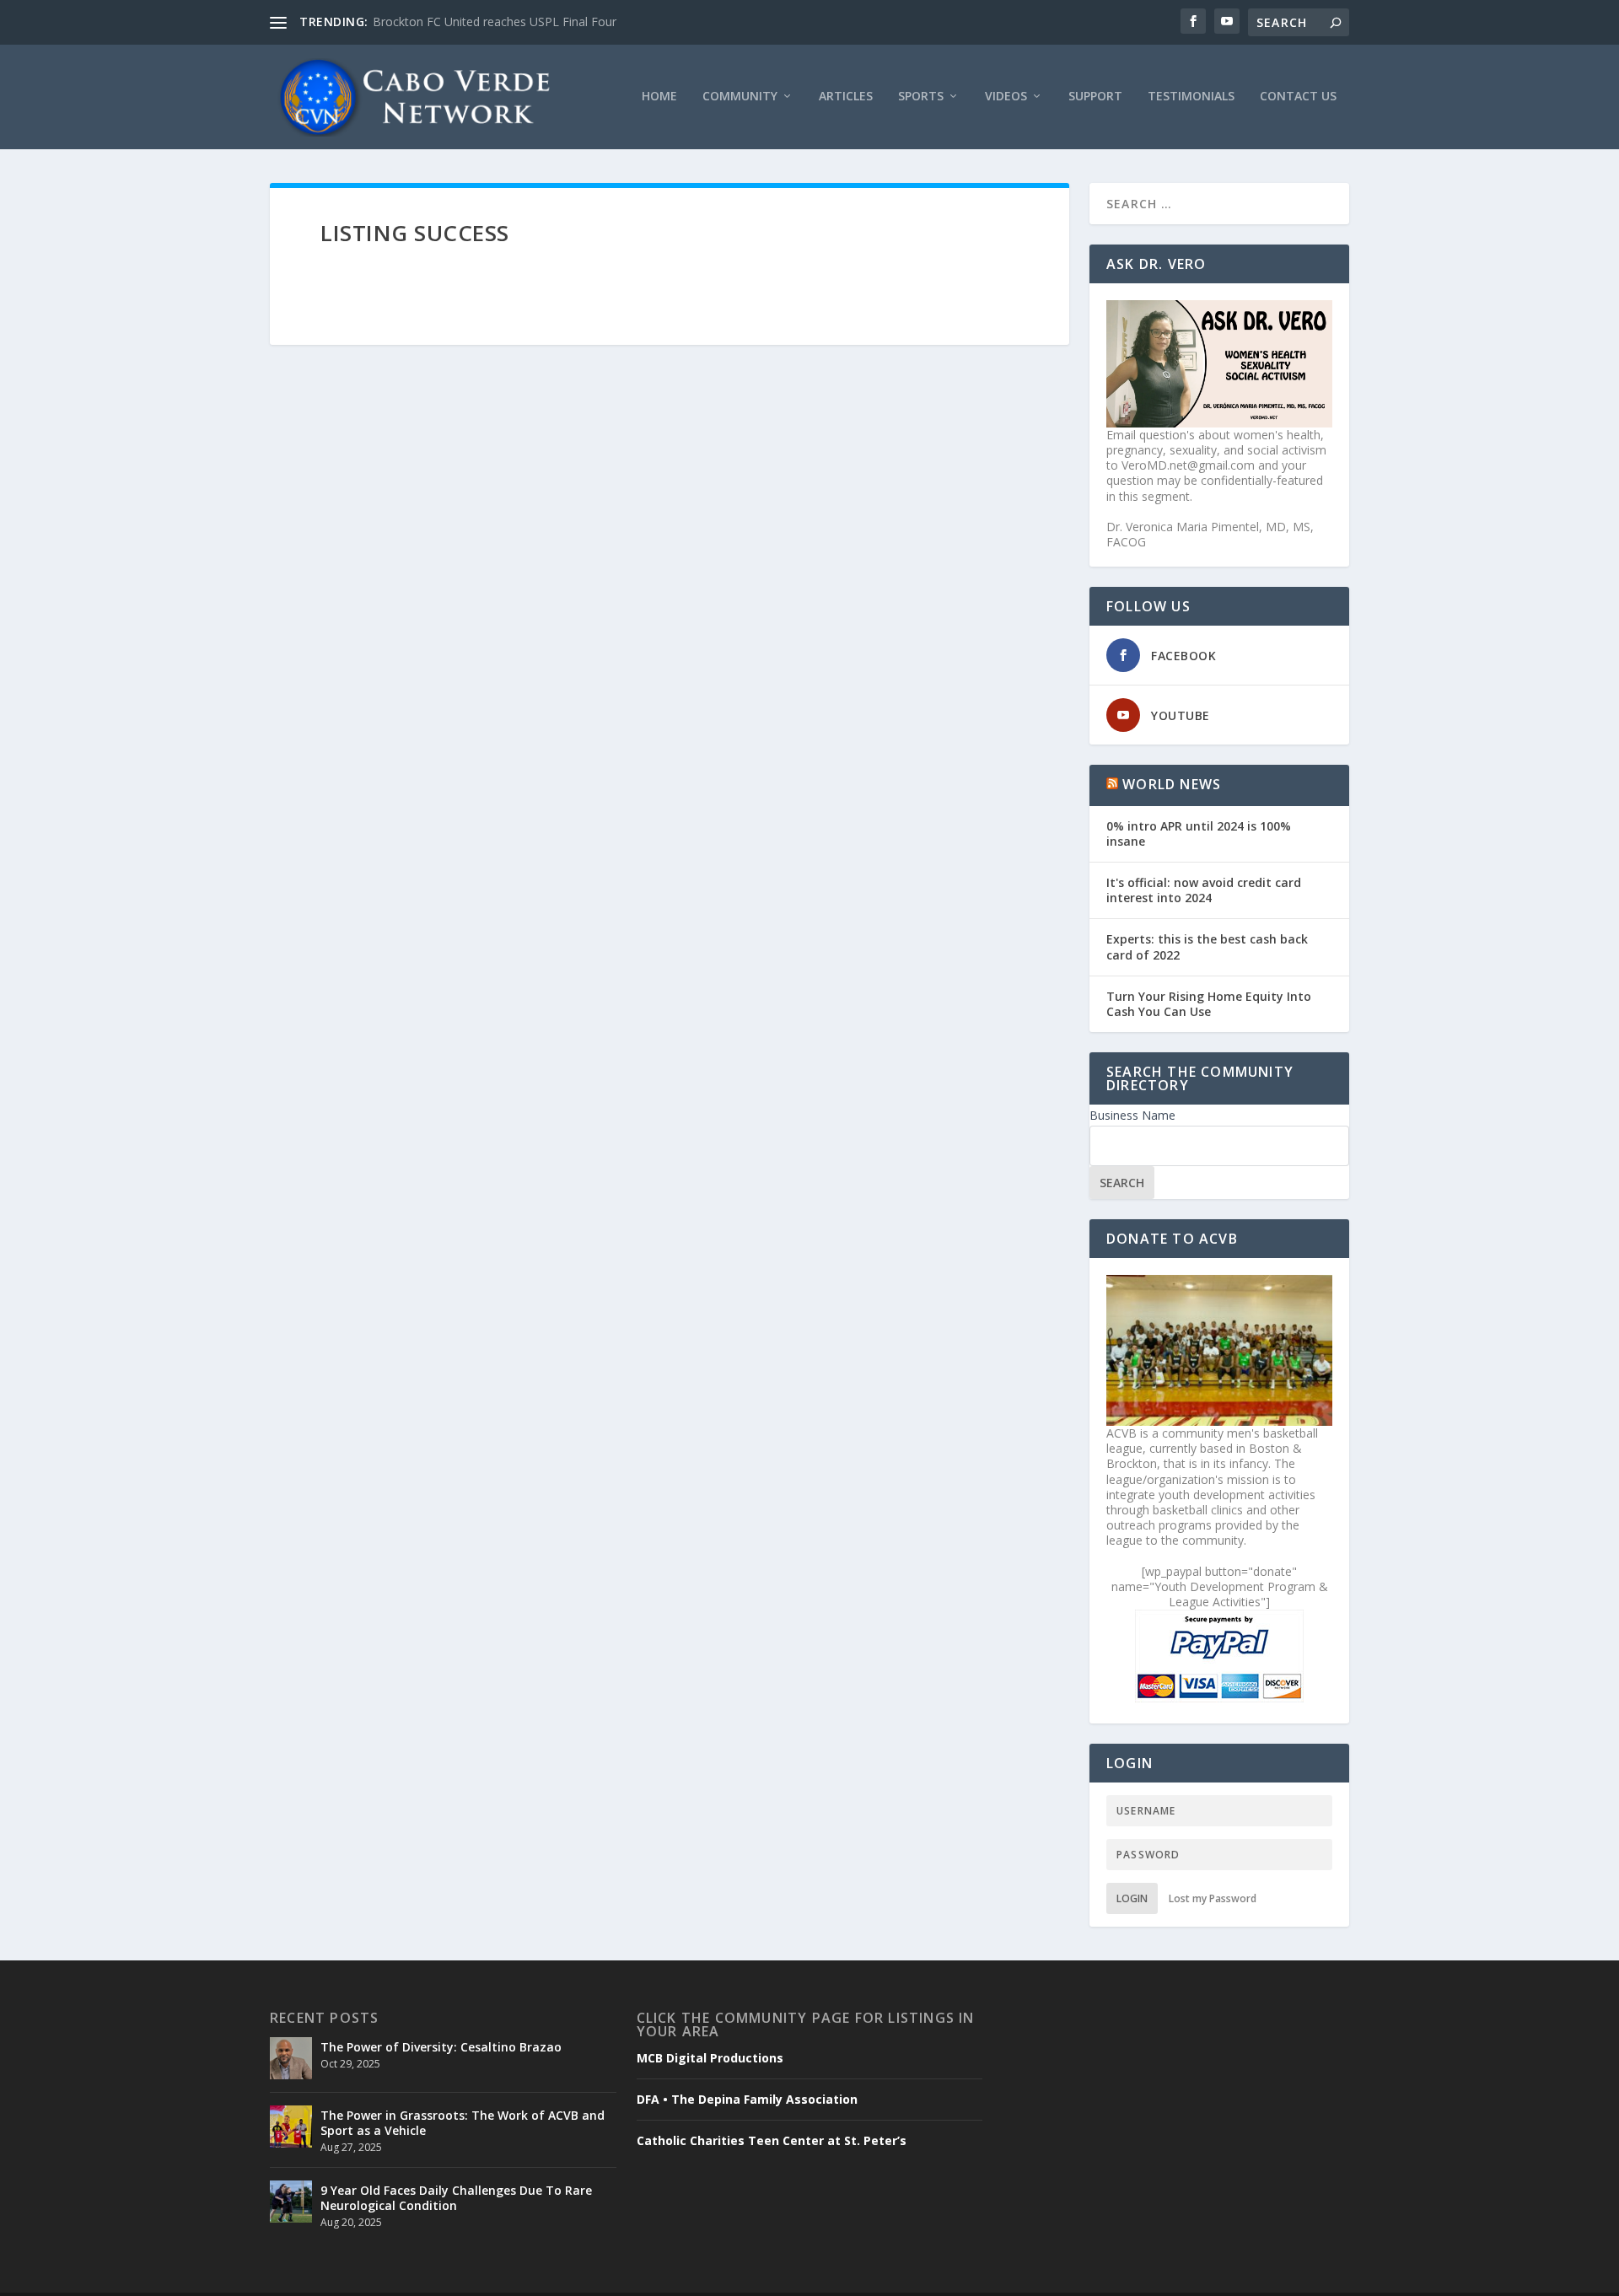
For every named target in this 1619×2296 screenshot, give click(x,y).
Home (659, 97)
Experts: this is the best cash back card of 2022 (1207, 946)
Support (1095, 97)
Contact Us (1298, 97)
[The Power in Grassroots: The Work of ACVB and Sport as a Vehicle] (291, 2127)
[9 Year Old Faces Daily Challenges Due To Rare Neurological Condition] (291, 2202)
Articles (846, 97)
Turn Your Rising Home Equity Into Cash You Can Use (1209, 1004)
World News (1172, 784)
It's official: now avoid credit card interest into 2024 (1204, 890)
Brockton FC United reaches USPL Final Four (495, 22)
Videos (1006, 97)
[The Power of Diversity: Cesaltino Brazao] (291, 2058)
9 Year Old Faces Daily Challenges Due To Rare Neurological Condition (456, 2198)
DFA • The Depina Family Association (747, 2100)
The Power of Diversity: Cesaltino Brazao (441, 2047)
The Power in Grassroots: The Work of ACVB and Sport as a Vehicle (463, 2123)
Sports (921, 97)
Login (1132, 1898)
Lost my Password (1213, 1898)
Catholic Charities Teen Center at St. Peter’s (772, 2141)
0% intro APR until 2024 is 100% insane (1199, 833)
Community (740, 97)
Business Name (1132, 1115)
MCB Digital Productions (710, 2058)
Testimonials (1191, 97)
